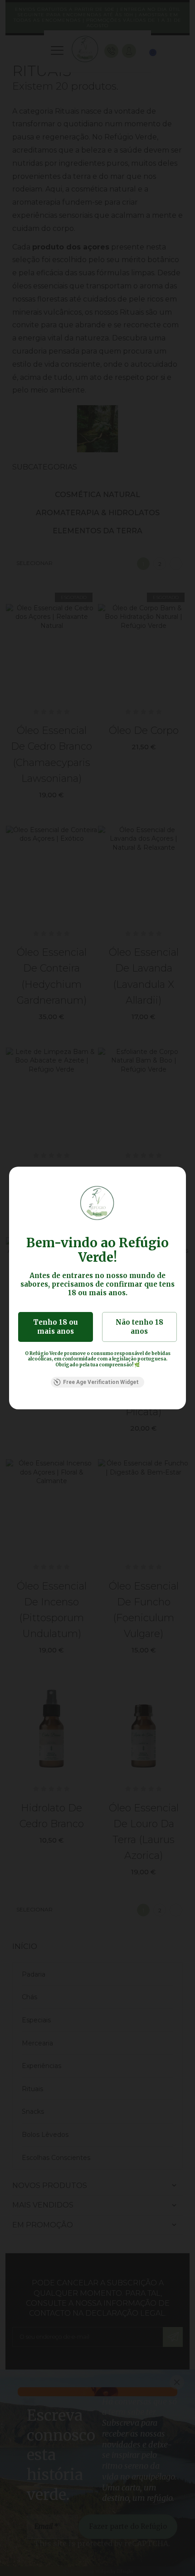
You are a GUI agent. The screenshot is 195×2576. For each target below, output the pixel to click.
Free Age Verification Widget (101, 1382)
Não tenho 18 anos (139, 1327)
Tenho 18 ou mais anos (56, 1327)
